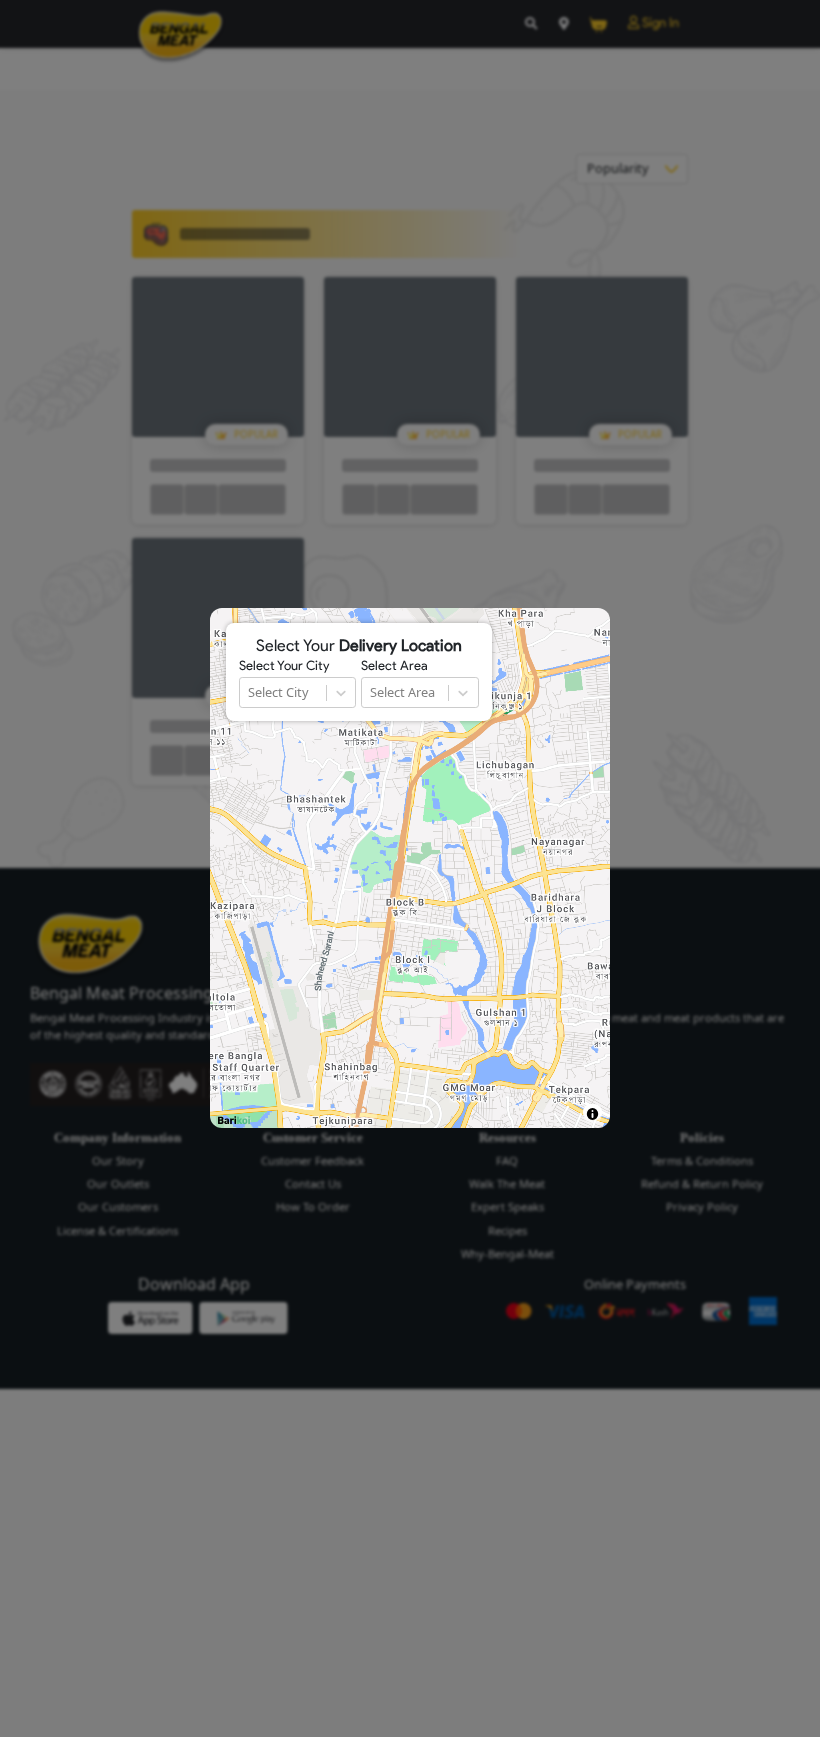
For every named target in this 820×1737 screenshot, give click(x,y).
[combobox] (249, 692)
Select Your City (284, 666)
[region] (410, 868)
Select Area (394, 666)
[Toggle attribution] (592, 1113)
